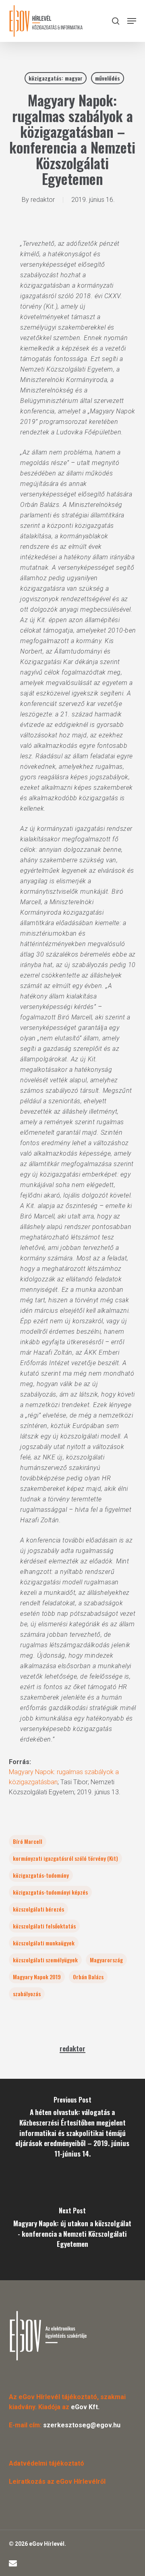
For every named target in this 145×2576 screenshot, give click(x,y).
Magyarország (106, 1960)
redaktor (43, 200)
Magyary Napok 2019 (37, 1977)
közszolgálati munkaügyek (44, 1943)
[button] (132, 21)
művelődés (108, 78)
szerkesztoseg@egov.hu (82, 2425)
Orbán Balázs (88, 1977)
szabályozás (27, 1994)
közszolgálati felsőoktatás (44, 1926)
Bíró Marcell (28, 1841)
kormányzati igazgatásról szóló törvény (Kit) (65, 1858)
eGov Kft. (85, 2407)
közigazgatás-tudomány (41, 1875)
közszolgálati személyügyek (45, 1960)
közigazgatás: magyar (56, 78)
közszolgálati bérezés (38, 1909)
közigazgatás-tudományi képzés (50, 1892)
